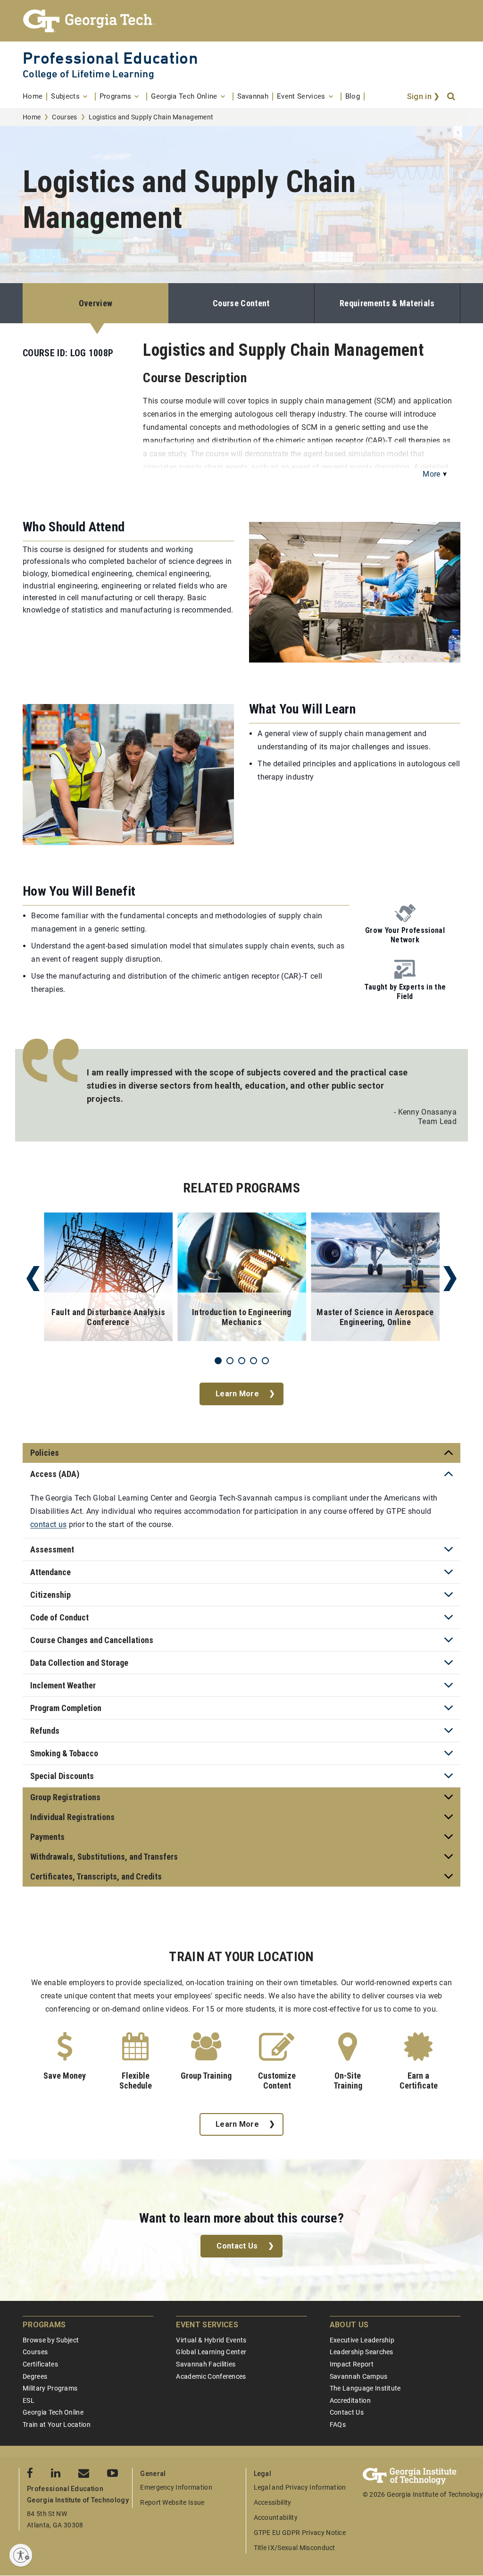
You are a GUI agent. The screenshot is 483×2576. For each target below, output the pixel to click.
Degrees (35, 2376)
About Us (349, 2325)
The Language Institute (365, 2388)
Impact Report (352, 2364)
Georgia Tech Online (53, 2412)
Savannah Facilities (206, 2364)
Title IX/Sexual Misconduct (295, 2548)
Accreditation (350, 2400)
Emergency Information (176, 2487)
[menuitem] (35, 96)
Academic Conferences (211, 2376)
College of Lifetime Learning (88, 74)
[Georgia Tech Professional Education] (241, 21)
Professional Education (110, 58)
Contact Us (237, 2246)
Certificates (40, 2364)
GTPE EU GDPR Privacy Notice (300, 2533)
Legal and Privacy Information (300, 2487)
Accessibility (273, 2502)
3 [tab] (242, 1361)
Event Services (207, 2325)
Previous (33, 1279)
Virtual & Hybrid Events (211, 2340)
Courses (64, 117)
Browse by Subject (51, 2340)
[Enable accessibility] (21, 2555)
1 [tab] (218, 1361)
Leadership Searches (362, 2352)
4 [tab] (254, 1361)
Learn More (237, 1394)
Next (450, 1279)
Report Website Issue (172, 2502)
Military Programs (50, 2388)
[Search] (452, 97)
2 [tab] (230, 1361)
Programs (44, 2325)
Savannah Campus (359, 2376)
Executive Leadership (362, 2340)
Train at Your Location (57, 2425)
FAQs (338, 2425)
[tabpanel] (108, 1279)
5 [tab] (265, 1361)
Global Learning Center (211, 2352)
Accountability (276, 2517)
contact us (48, 1524)
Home (32, 117)
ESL (29, 2400)
